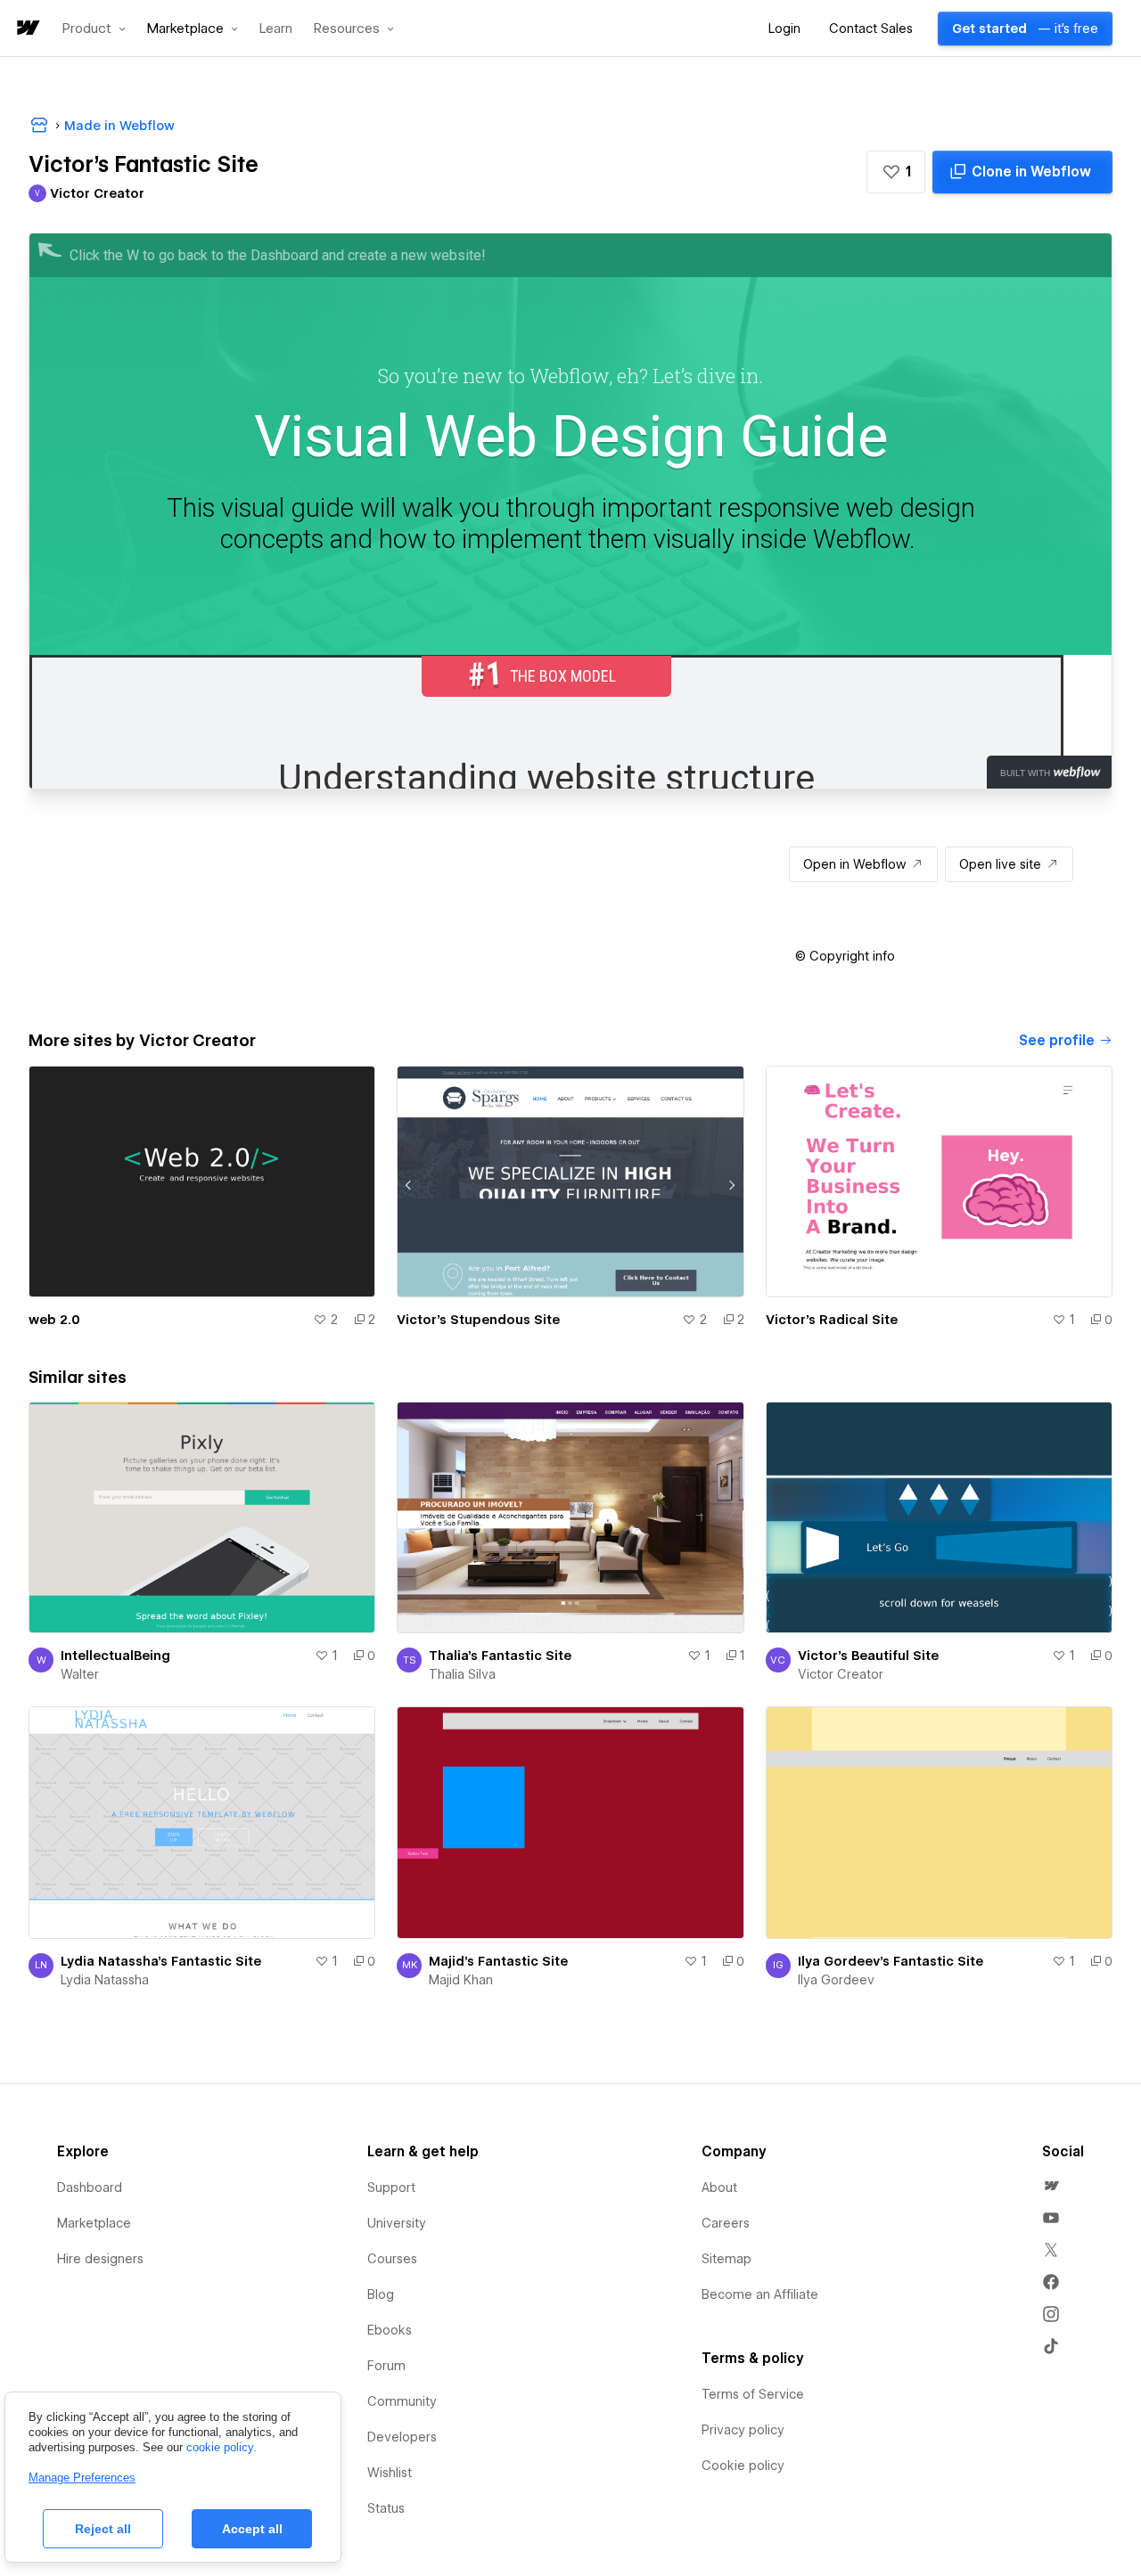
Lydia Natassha (105, 1980)
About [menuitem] (719, 2188)
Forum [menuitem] (386, 2366)
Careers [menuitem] (726, 2223)
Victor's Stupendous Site (478, 1320)
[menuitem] (1051, 2186)
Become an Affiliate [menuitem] (760, 2294)
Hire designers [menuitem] (100, 2259)
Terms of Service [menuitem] (753, 2394)
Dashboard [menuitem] (90, 2188)
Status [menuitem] (386, 2508)
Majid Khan (461, 1980)
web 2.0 (54, 1320)
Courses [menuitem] (392, 2259)
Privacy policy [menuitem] (743, 2430)
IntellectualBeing (115, 1656)
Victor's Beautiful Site (868, 1656)
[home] (27, 29)
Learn (276, 29)
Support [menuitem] (391, 2188)
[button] (94, 29)
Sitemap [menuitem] (726, 2259)
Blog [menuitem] (381, 2294)
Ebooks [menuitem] (390, 2330)
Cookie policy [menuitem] (743, 2466)
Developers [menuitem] (402, 2437)
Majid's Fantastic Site (498, 1961)
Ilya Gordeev (836, 1980)
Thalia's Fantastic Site (500, 1656)
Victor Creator (841, 1674)
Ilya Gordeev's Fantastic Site (891, 1961)
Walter (80, 1674)
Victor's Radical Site (832, 1320)
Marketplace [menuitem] (94, 2223)
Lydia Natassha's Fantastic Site (161, 1961)
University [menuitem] (397, 2223)
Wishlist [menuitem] (390, 2473)
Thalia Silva (462, 1674)
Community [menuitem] (402, 2401)
